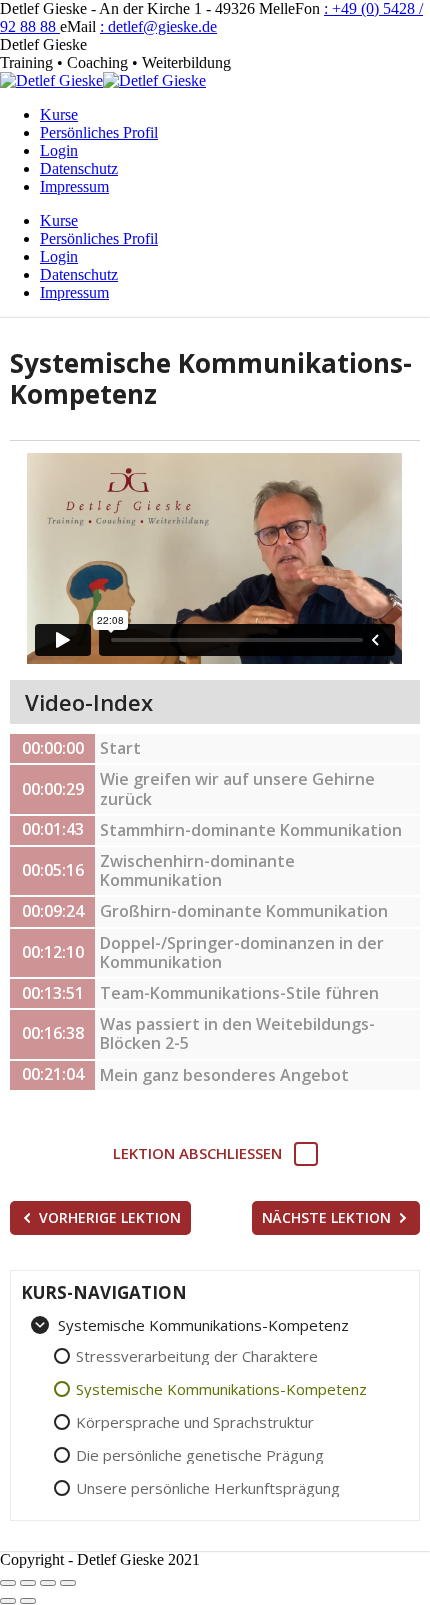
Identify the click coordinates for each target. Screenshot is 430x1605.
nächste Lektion (326, 1217)
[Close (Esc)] (8, 1583)
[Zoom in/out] (68, 1583)
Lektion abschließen (197, 1153)
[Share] (28, 1583)
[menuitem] (59, 114)
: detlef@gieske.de (158, 26)
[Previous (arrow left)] (8, 1601)
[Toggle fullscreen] (48, 1583)
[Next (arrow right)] (28, 1601)
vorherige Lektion (110, 1217)
